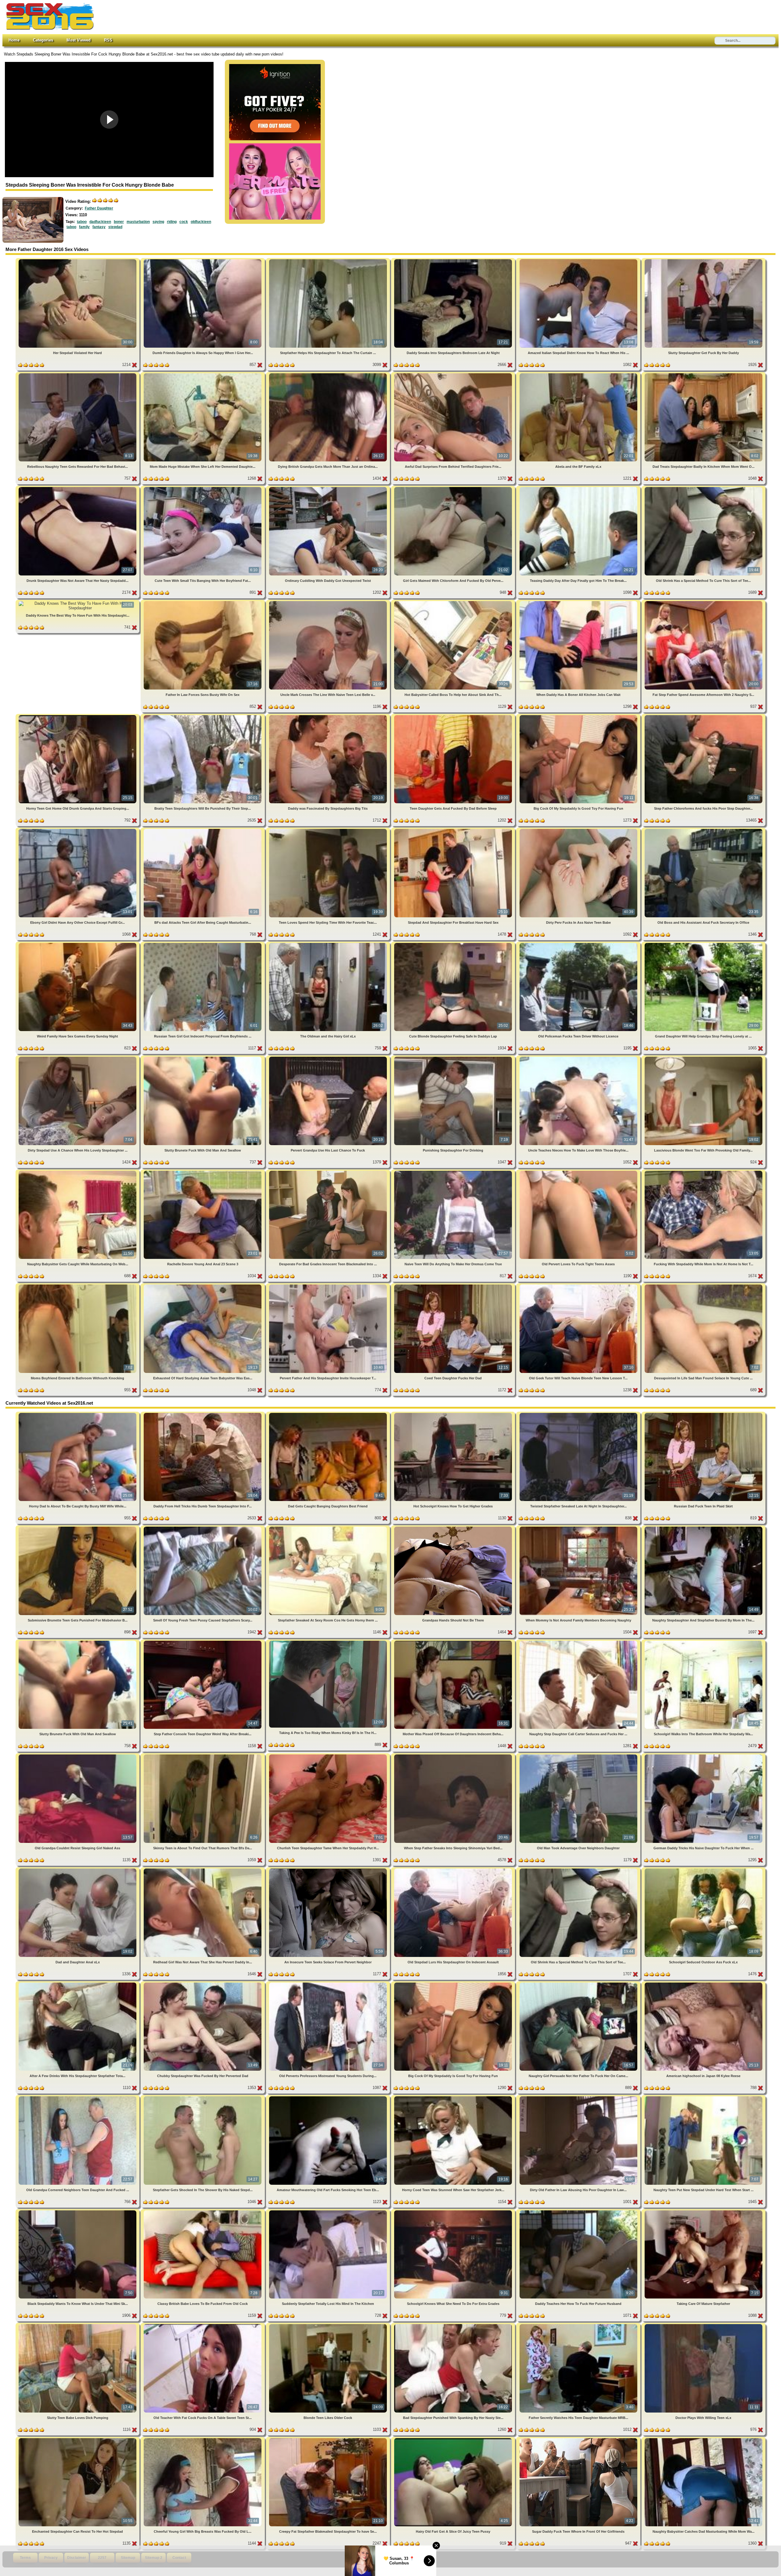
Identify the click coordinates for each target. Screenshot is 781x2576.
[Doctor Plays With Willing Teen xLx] (704, 2325)
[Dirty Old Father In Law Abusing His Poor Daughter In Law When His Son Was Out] (579, 2097)
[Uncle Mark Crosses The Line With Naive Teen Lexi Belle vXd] (329, 602)
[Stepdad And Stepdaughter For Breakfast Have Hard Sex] (454, 830)
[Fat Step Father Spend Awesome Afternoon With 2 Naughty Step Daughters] (704, 602)
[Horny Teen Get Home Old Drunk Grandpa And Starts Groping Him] (78, 716)
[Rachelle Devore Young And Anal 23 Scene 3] (203, 1172)
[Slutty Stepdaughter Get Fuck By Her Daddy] (704, 260)
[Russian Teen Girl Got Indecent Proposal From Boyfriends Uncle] (203, 944)
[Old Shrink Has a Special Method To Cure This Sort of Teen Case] (704, 488)
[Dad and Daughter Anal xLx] (78, 1870)
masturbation (138, 222)
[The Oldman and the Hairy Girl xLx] (329, 944)
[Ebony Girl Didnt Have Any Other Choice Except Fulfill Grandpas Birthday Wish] (78, 830)
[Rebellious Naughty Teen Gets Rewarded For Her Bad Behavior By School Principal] (78, 374)
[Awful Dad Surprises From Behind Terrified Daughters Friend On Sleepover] (454, 374)
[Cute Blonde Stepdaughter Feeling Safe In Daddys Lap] (454, 944)
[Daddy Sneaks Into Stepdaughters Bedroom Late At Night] (454, 260)
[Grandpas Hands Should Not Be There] (454, 1528)
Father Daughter (99, 208)
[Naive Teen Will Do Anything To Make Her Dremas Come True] (454, 1172)
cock (184, 222)
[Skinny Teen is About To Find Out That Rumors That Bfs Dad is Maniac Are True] (203, 1756)
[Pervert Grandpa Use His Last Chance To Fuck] (329, 1058)
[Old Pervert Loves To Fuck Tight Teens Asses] (579, 1172)
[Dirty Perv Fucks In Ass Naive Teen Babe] (579, 830)
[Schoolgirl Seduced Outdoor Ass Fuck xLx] (704, 1870)
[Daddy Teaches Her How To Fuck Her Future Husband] (579, 2211)
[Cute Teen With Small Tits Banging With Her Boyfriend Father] (203, 488)
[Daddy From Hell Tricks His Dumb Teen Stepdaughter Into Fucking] (203, 1414)
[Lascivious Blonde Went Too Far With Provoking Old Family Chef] (704, 1058)
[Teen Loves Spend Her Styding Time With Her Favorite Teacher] (329, 830)
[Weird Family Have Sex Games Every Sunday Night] (78, 944)
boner (119, 222)
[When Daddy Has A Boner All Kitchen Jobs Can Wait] (579, 602)
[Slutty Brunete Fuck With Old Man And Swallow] (203, 1058)
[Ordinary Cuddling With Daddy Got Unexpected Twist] (329, 488)
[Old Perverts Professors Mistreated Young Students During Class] (329, 1984)
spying (158, 222)
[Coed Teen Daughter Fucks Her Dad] (454, 1286)
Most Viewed (79, 40)
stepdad (115, 227)
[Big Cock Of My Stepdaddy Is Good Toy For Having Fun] (579, 716)
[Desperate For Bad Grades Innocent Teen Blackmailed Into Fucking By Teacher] (329, 1172)
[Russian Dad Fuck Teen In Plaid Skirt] (704, 1414)
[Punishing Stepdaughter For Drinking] (454, 1058)
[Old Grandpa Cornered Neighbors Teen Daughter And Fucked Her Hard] (78, 2097)
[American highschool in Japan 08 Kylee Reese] (704, 1984)
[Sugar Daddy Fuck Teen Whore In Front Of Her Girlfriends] (579, 2439)
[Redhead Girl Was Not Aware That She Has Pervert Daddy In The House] (203, 1870)
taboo (82, 222)
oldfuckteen (201, 222)
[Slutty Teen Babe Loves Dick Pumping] (78, 2325)
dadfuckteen (100, 222)
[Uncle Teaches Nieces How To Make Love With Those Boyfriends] (579, 1058)
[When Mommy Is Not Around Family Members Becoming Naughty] (579, 1528)
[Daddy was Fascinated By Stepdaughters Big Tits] (329, 716)
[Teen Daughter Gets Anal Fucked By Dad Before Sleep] (454, 716)
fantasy (99, 227)
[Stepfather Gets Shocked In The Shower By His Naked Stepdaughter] (203, 2097)
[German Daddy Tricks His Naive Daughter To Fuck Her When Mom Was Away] (704, 1756)
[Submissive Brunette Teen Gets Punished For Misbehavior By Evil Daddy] (78, 1528)
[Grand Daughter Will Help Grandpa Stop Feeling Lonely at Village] (704, 944)
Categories (43, 40)
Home (14, 40)
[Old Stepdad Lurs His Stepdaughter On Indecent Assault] (454, 1870)
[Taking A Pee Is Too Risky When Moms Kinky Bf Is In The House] (329, 1642)
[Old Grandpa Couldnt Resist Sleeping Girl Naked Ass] (78, 1756)
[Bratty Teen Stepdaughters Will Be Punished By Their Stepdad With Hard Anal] (203, 716)
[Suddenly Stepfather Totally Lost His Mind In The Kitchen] (329, 2211)
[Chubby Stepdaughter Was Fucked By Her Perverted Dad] (203, 1984)
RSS (108, 40)
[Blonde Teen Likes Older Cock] (329, 2325)
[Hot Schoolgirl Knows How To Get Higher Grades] (454, 1414)
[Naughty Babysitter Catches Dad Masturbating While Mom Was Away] (704, 2439)
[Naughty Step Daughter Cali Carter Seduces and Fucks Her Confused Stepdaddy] (579, 1642)
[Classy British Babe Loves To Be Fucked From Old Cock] (203, 2211)
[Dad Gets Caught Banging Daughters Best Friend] (329, 1414)
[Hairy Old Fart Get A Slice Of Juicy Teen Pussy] (454, 2439)
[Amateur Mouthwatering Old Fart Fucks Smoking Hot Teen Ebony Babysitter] (329, 2097)
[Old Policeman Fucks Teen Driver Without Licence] (579, 944)
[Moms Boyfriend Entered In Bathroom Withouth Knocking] (78, 1286)
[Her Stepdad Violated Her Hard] (78, 260)
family (84, 227)
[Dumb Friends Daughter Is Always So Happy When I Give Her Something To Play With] (203, 260)
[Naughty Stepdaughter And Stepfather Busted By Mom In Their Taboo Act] (704, 1528)
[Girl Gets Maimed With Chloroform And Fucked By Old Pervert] (454, 488)
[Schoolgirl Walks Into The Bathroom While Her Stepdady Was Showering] (704, 1642)
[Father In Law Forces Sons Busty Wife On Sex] (203, 602)
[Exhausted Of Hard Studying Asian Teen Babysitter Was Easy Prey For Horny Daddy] (203, 1286)
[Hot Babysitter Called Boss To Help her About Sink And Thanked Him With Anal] (454, 602)
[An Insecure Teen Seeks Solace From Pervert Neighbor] (329, 1870)
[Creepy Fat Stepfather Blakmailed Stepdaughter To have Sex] (329, 2439)
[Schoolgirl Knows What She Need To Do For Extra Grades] (454, 2211)
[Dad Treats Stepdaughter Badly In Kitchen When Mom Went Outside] (704, 374)
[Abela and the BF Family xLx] (579, 374)
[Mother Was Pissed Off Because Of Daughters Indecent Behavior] (454, 1642)
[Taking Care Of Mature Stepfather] (704, 2211)
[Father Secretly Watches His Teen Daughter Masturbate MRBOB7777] (579, 2325)
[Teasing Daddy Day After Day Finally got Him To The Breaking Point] (579, 488)
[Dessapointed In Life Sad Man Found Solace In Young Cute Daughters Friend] (704, 1286)
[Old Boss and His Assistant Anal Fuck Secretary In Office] (704, 830)
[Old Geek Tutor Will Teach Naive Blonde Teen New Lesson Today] (579, 1286)
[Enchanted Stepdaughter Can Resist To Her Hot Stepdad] (78, 2439)
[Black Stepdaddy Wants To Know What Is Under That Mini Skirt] (78, 2211)
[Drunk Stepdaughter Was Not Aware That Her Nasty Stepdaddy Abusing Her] (78, 488)
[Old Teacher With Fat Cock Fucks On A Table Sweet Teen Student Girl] (203, 2325)
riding (172, 222)
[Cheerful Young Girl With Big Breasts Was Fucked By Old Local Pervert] (203, 2439)
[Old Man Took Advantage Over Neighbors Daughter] (579, 1756)
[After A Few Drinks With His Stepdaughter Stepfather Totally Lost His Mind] (78, 1984)
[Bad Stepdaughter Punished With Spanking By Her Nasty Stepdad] (454, 2325)
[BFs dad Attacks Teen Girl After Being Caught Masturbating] (203, 830)
